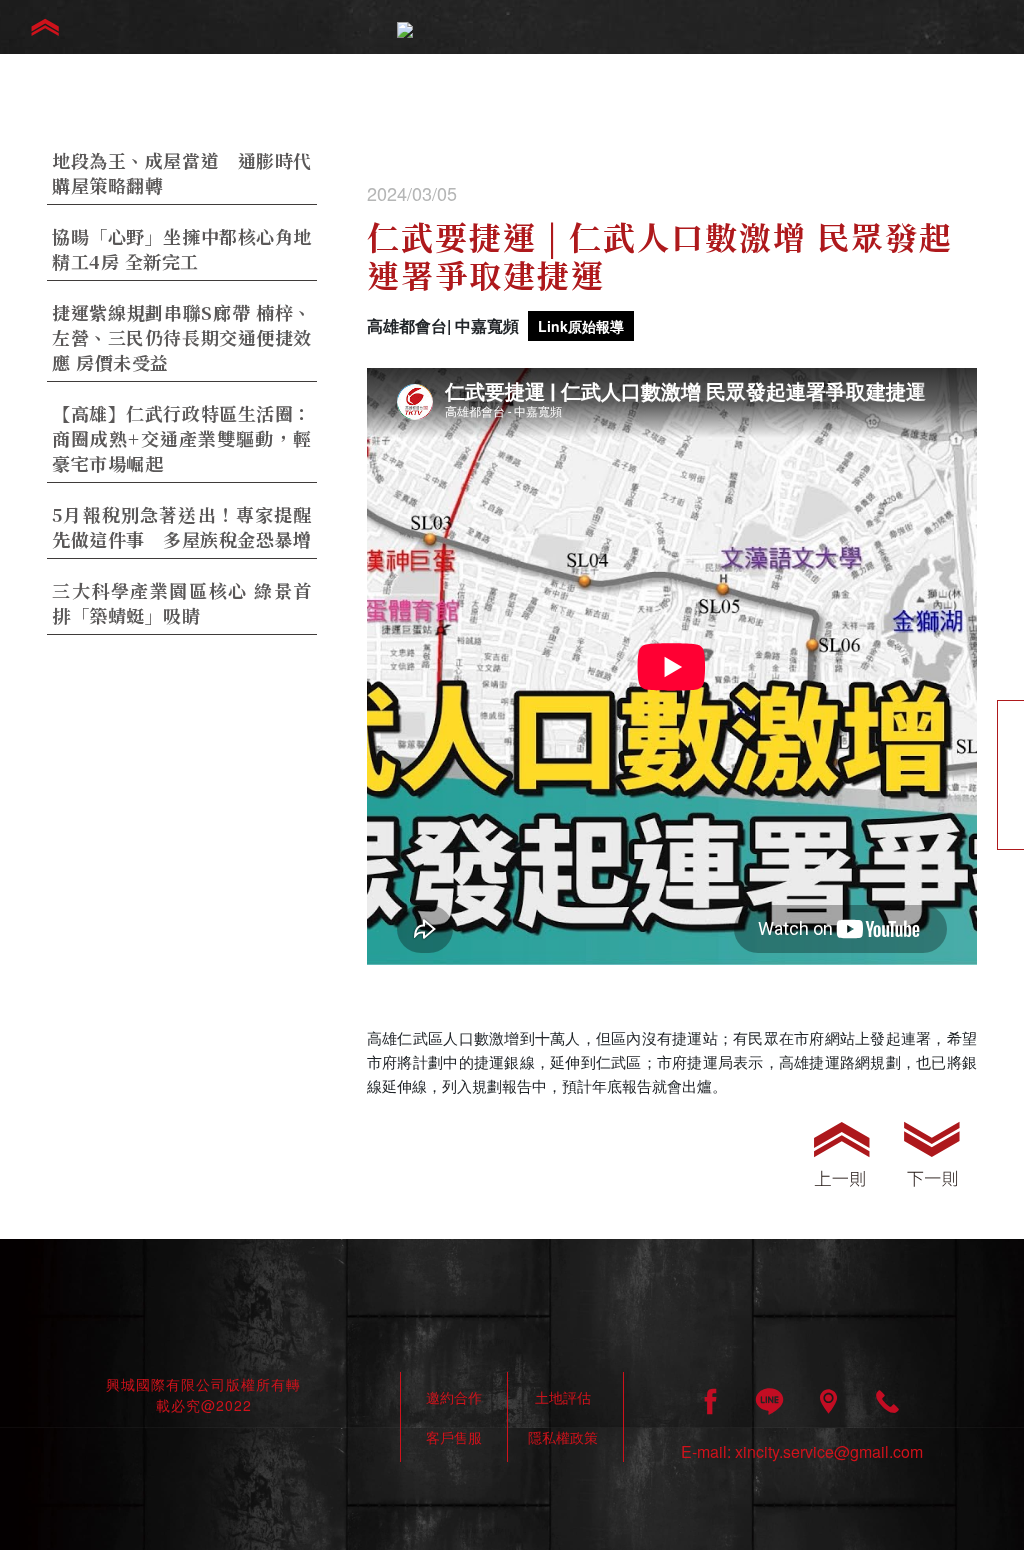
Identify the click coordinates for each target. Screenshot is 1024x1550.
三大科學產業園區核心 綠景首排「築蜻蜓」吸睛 (182, 602)
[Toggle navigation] (45, 27)
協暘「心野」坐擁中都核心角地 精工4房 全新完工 (182, 248)
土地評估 (563, 1397)
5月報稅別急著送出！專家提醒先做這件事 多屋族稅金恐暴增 (182, 526)
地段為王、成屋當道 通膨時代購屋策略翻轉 (182, 172)
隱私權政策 (563, 1437)
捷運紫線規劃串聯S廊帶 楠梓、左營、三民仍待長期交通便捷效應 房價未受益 (182, 337)
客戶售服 (454, 1437)
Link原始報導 (581, 326)
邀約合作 (454, 1397)
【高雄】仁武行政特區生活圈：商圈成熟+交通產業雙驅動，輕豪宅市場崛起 (182, 438)
